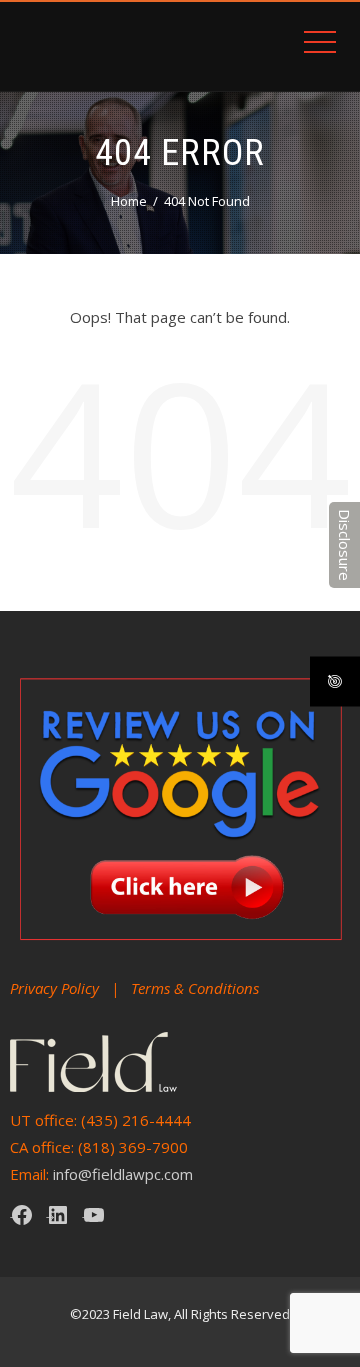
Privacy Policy (54, 988)
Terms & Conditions (195, 988)
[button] (344, 545)
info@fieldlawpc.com (123, 1174)
